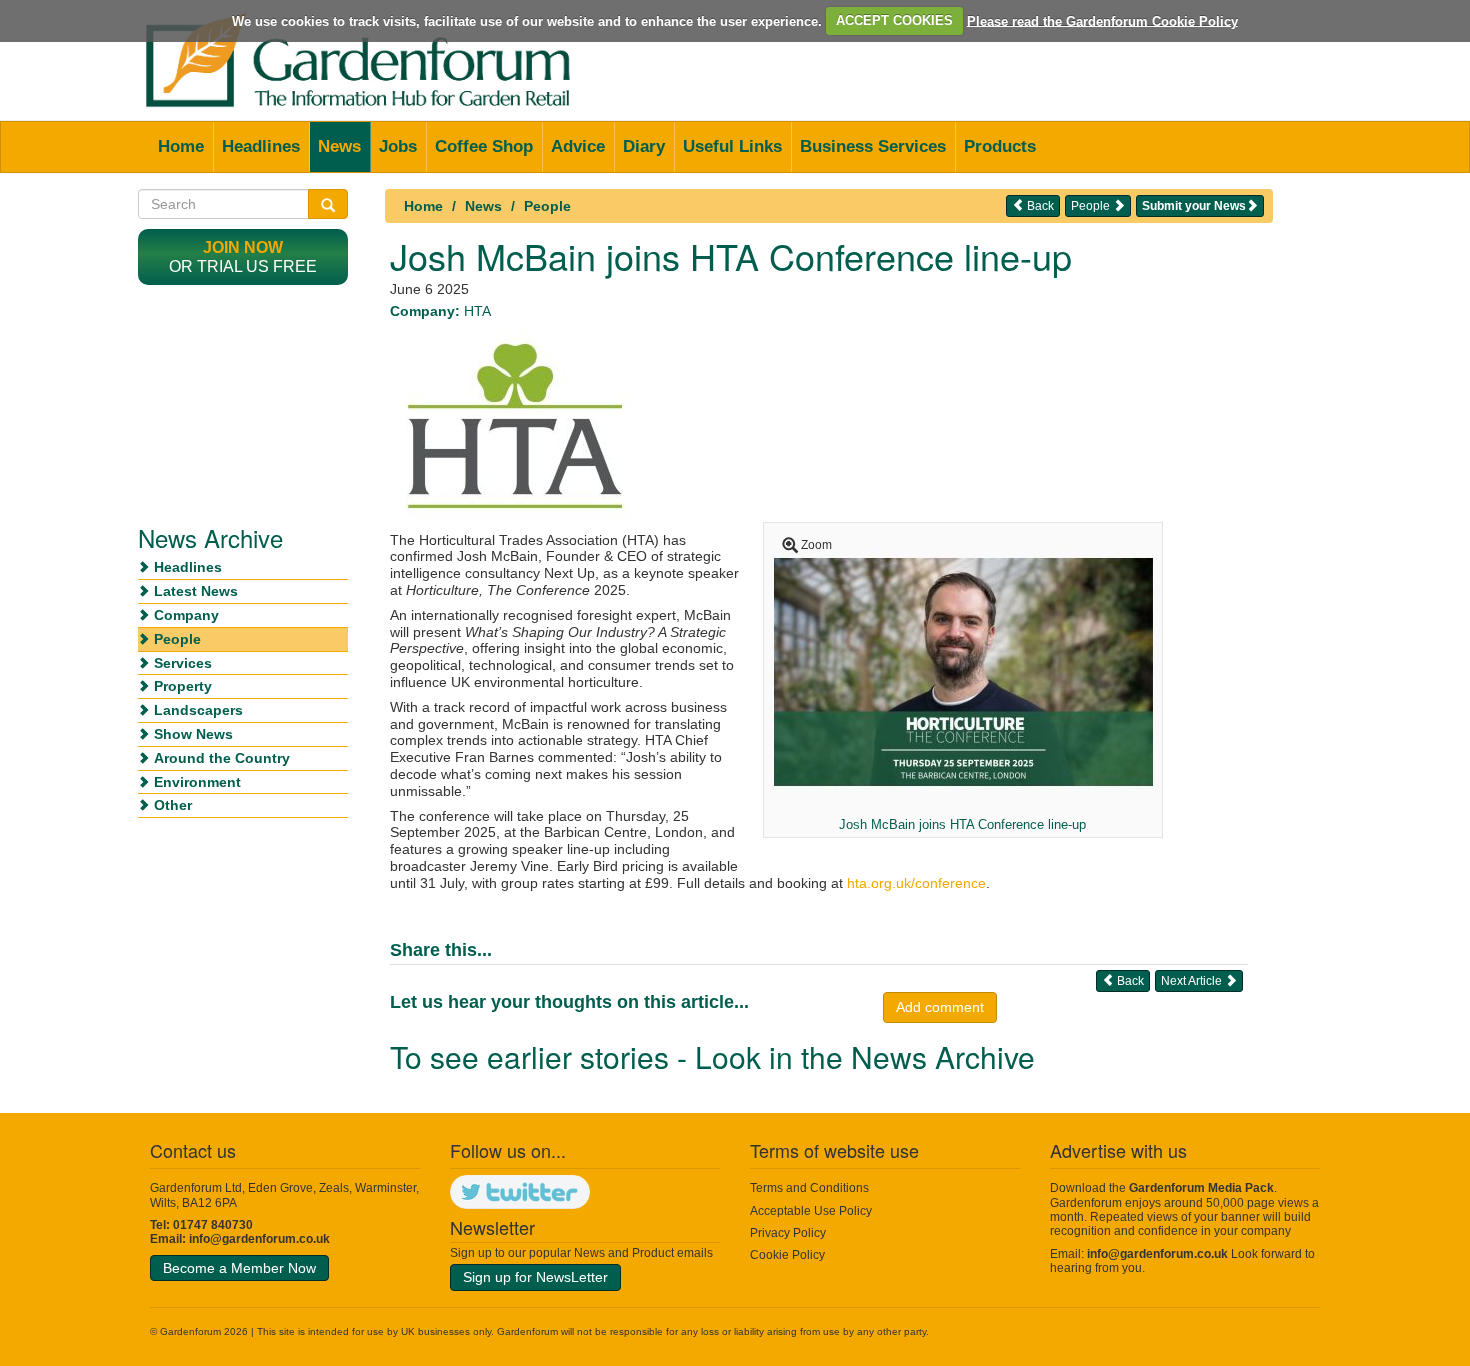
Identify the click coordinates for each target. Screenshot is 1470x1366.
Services (183, 663)
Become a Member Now (239, 1268)
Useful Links (732, 146)
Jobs (398, 146)
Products (1000, 146)
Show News (193, 734)
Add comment (940, 1007)
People (547, 206)
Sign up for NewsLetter (535, 1277)
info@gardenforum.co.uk (259, 1239)
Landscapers (198, 710)
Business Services (873, 146)
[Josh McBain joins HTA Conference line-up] (963, 671)
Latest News (196, 591)
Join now (243, 247)
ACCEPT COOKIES (894, 20)
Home (181, 146)
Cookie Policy (787, 1255)
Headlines (261, 146)
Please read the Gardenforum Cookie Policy (1102, 20)
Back (1039, 206)
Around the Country (222, 758)
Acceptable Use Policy (811, 1211)
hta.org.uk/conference (916, 883)
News (339, 146)
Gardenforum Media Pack (1201, 1188)
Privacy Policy (788, 1233)
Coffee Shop (484, 146)
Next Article (1193, 981)
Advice (578, 146)
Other (173, 805)
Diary (644, 146)
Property (183, 686)
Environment (197, 782)
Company (186, 615)
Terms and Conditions (809, 1188)
